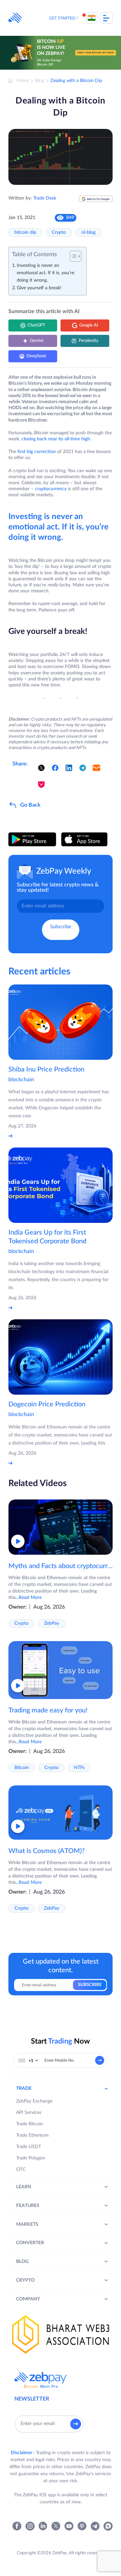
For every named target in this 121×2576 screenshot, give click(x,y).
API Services (29, 2113)
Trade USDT (29, 2147)
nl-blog (88, 232)
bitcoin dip (25, 232)
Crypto (59, 232)
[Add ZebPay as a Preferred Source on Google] (96, 201)
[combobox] (28, 2060)
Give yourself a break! (40, 288)
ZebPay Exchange (34, 2101)
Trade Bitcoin (30, 2124)
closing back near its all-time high (56, 439)
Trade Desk (45, 198)
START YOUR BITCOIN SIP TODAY (95, 53)
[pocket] (41, 785)
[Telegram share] (83, 768)
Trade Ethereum (32, 2135)
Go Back (30, 805)
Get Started (62, 18)
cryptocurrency (51, 489)
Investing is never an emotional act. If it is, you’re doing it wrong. (46, 273)
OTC (21, 2169)
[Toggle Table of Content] (72, 256)
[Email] (96, 768)
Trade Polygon (31, 2158)
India (92, 18)
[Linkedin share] (69, 768)
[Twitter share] (41, 768)
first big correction (37, 452)
